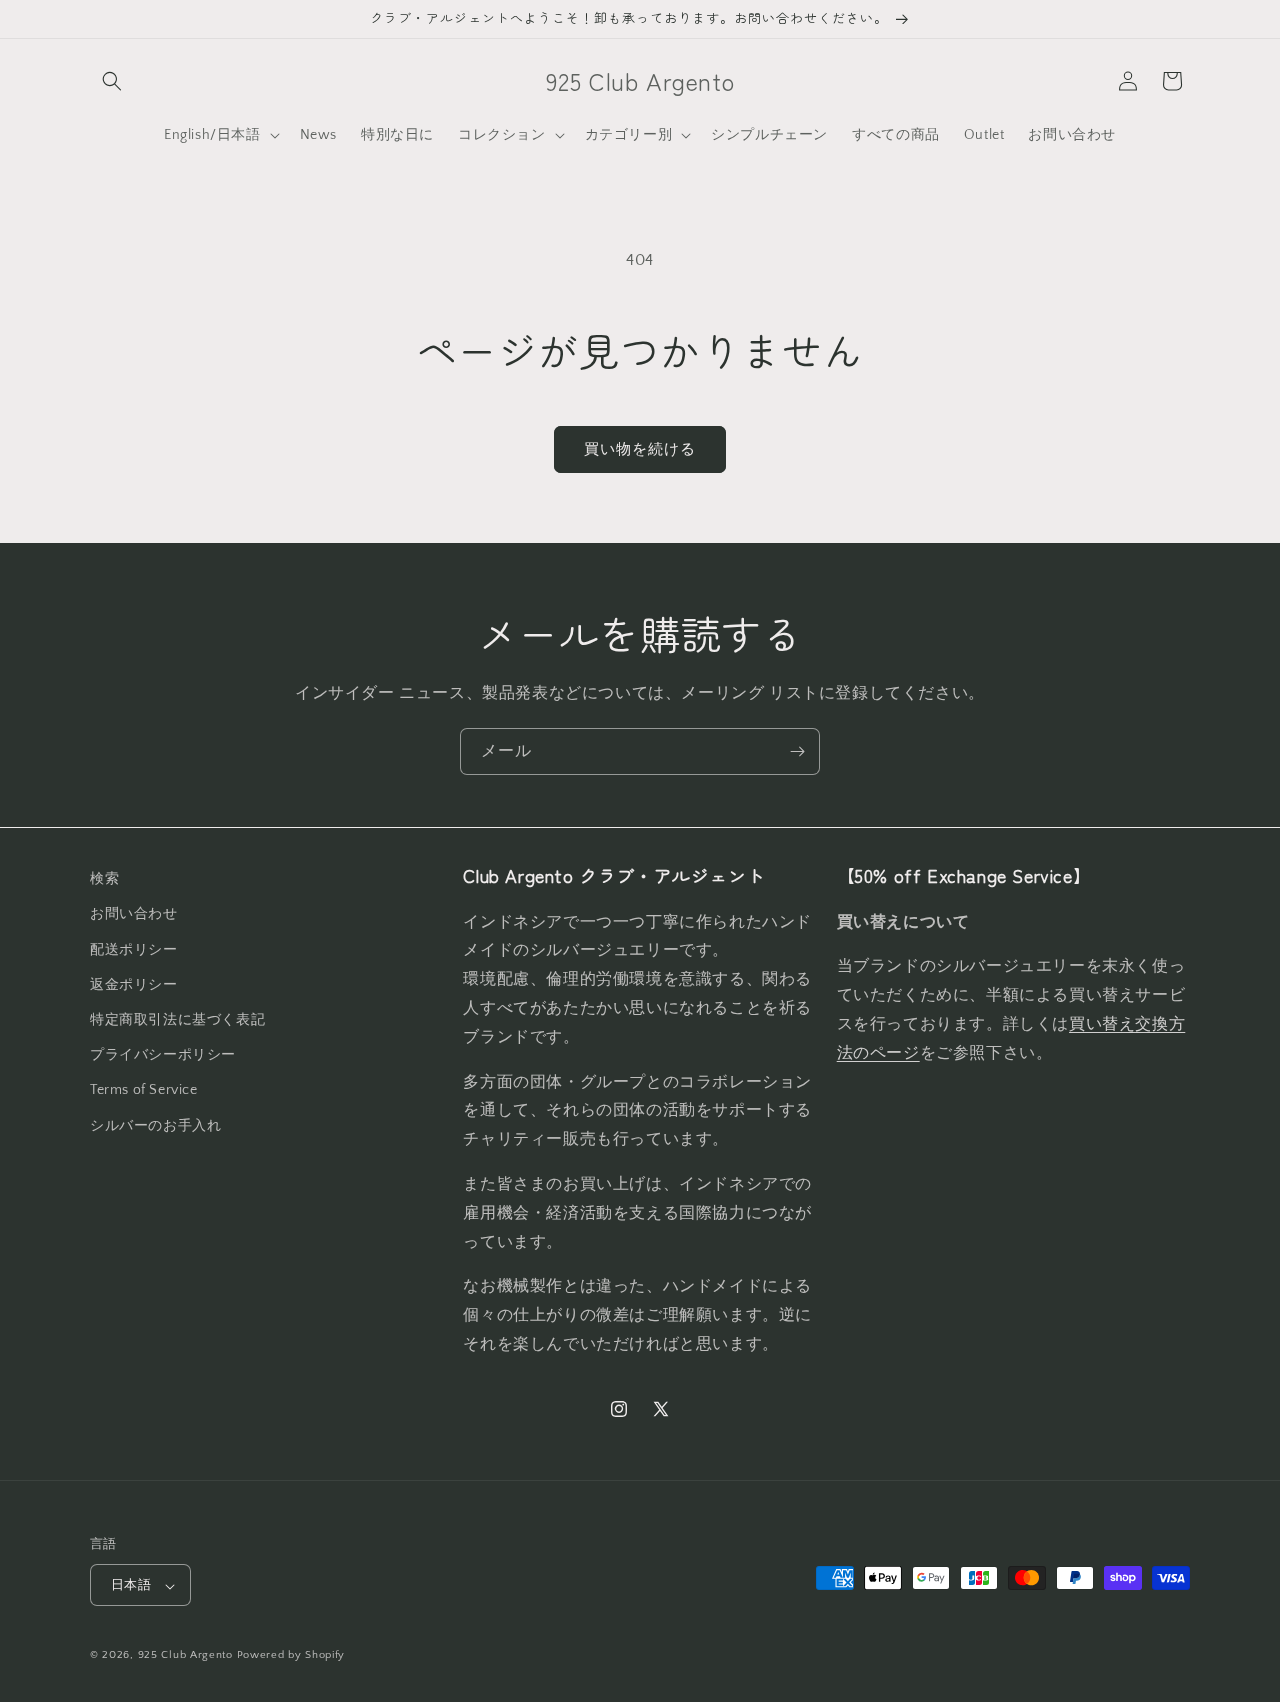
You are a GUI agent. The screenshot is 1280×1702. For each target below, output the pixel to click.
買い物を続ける (640, 449)
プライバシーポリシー (163, 1055)
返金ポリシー (134, 984)
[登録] (797, 751)
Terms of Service (144, 1090)
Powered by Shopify (291, 1656)
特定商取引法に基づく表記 (177, 1019)
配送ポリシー (134, 949)
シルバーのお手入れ (155, 1125)
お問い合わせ (134, 914)
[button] (112, 81)
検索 (104, 879)
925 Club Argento (185, 1656)
